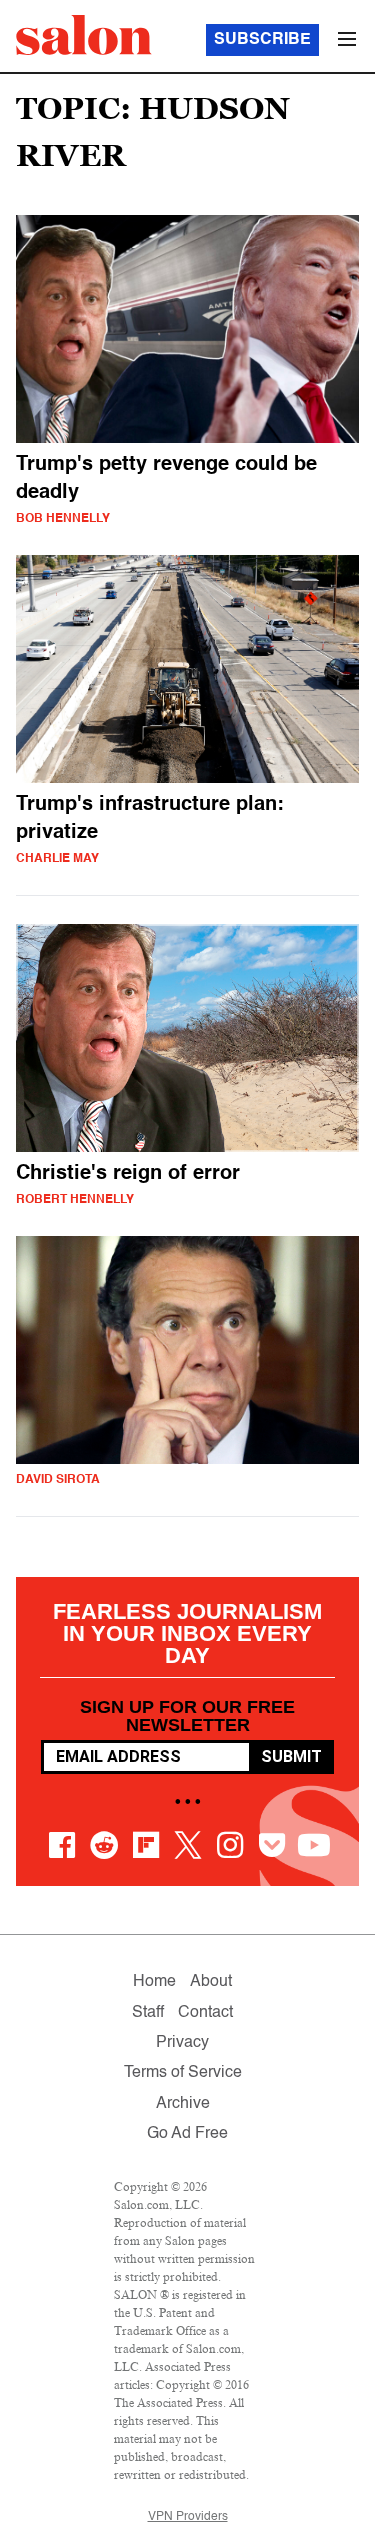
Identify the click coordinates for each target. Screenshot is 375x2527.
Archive (183, 2104)
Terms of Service (183, 2073)
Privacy (182, 2043)
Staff (148, 2013)
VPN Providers (188, 2517)
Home (154, 1982)
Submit (291, 1756)
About (211, 1982)
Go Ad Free (187, 2134)
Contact (205, 2013)
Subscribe (262, 40)
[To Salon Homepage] (84, 35)
